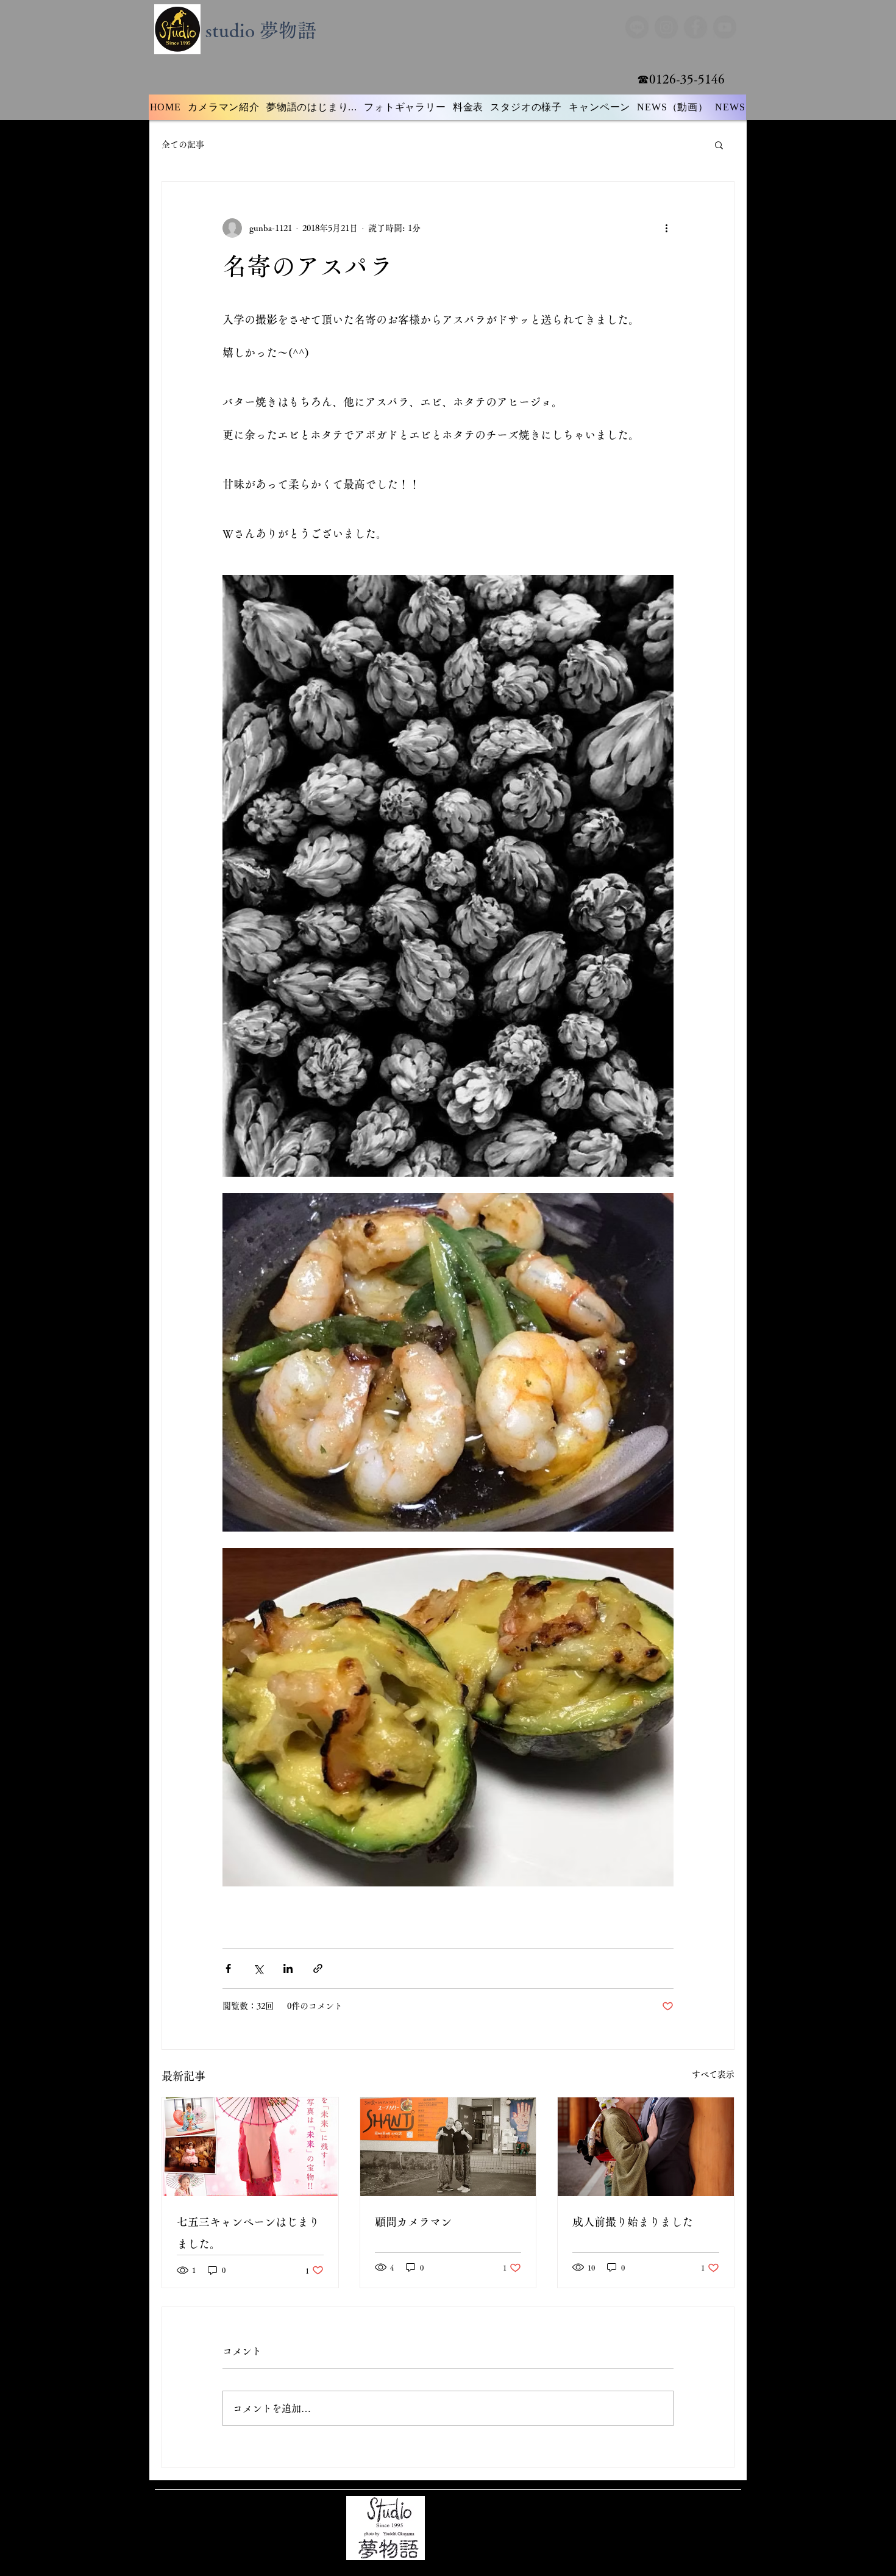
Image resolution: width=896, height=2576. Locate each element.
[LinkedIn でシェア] (288, 1968)
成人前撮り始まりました (633, 2222)
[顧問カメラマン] (448, 2147)
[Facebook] (696, 27)
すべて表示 (713, 2074)
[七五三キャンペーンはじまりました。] (250, 2147)
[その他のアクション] (666, 228)
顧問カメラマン (413, 2222)
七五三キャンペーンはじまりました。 (248, 2233)
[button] (719, 144)
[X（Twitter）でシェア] (258, 1968)
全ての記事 (183, 144)
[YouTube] (726, 27)
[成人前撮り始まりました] (646, 2147)
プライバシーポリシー (492, 2519)
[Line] (636, 27)
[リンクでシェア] (318, 1968)
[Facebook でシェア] (228, 1968)
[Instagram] (666, 27)
